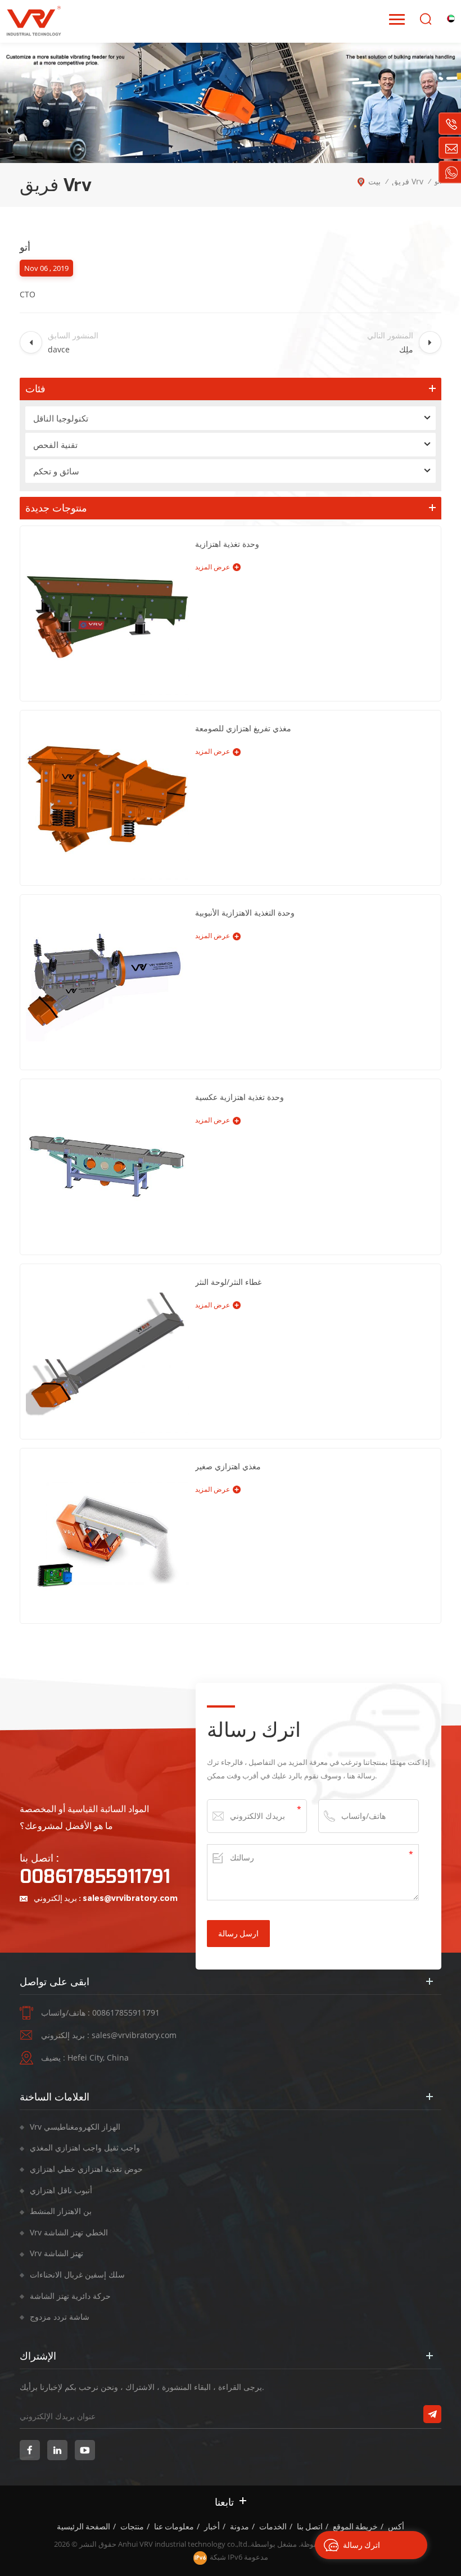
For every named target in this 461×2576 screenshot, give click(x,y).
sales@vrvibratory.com (130, 1898)
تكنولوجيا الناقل (61, 418)
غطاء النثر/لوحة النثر (228, 1282)
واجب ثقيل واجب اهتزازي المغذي (85, 2147)
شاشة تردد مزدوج (60, 2317)
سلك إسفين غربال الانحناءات (77, 2274)
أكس (396, 2527)
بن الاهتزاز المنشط (61, 2211)
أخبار (212, 2527)
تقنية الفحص (55, 445)
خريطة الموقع (355, 2527)
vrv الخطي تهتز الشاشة (69, 2232)
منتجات (132, 2527)
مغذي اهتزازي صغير (228, 1466)
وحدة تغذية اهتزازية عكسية (239, 1097)
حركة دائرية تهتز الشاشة (70, 2296)
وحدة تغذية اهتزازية (227, 544)
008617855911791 (95, 1877)
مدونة (239, 2527)
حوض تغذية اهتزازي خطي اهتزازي (86, 2169)
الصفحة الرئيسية (83, 2527)
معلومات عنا (174, 2527)
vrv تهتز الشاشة (57, 2253)
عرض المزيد (213, 567)
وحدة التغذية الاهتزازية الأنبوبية (245, 913)
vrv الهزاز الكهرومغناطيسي (75, 2127)
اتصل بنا (310, 2527)
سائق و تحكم (56, 471)
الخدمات (273, 2527)
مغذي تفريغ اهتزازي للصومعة (243, 728)
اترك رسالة (361, 2545)
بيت (374, 181)
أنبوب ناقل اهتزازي (61, 2190)
